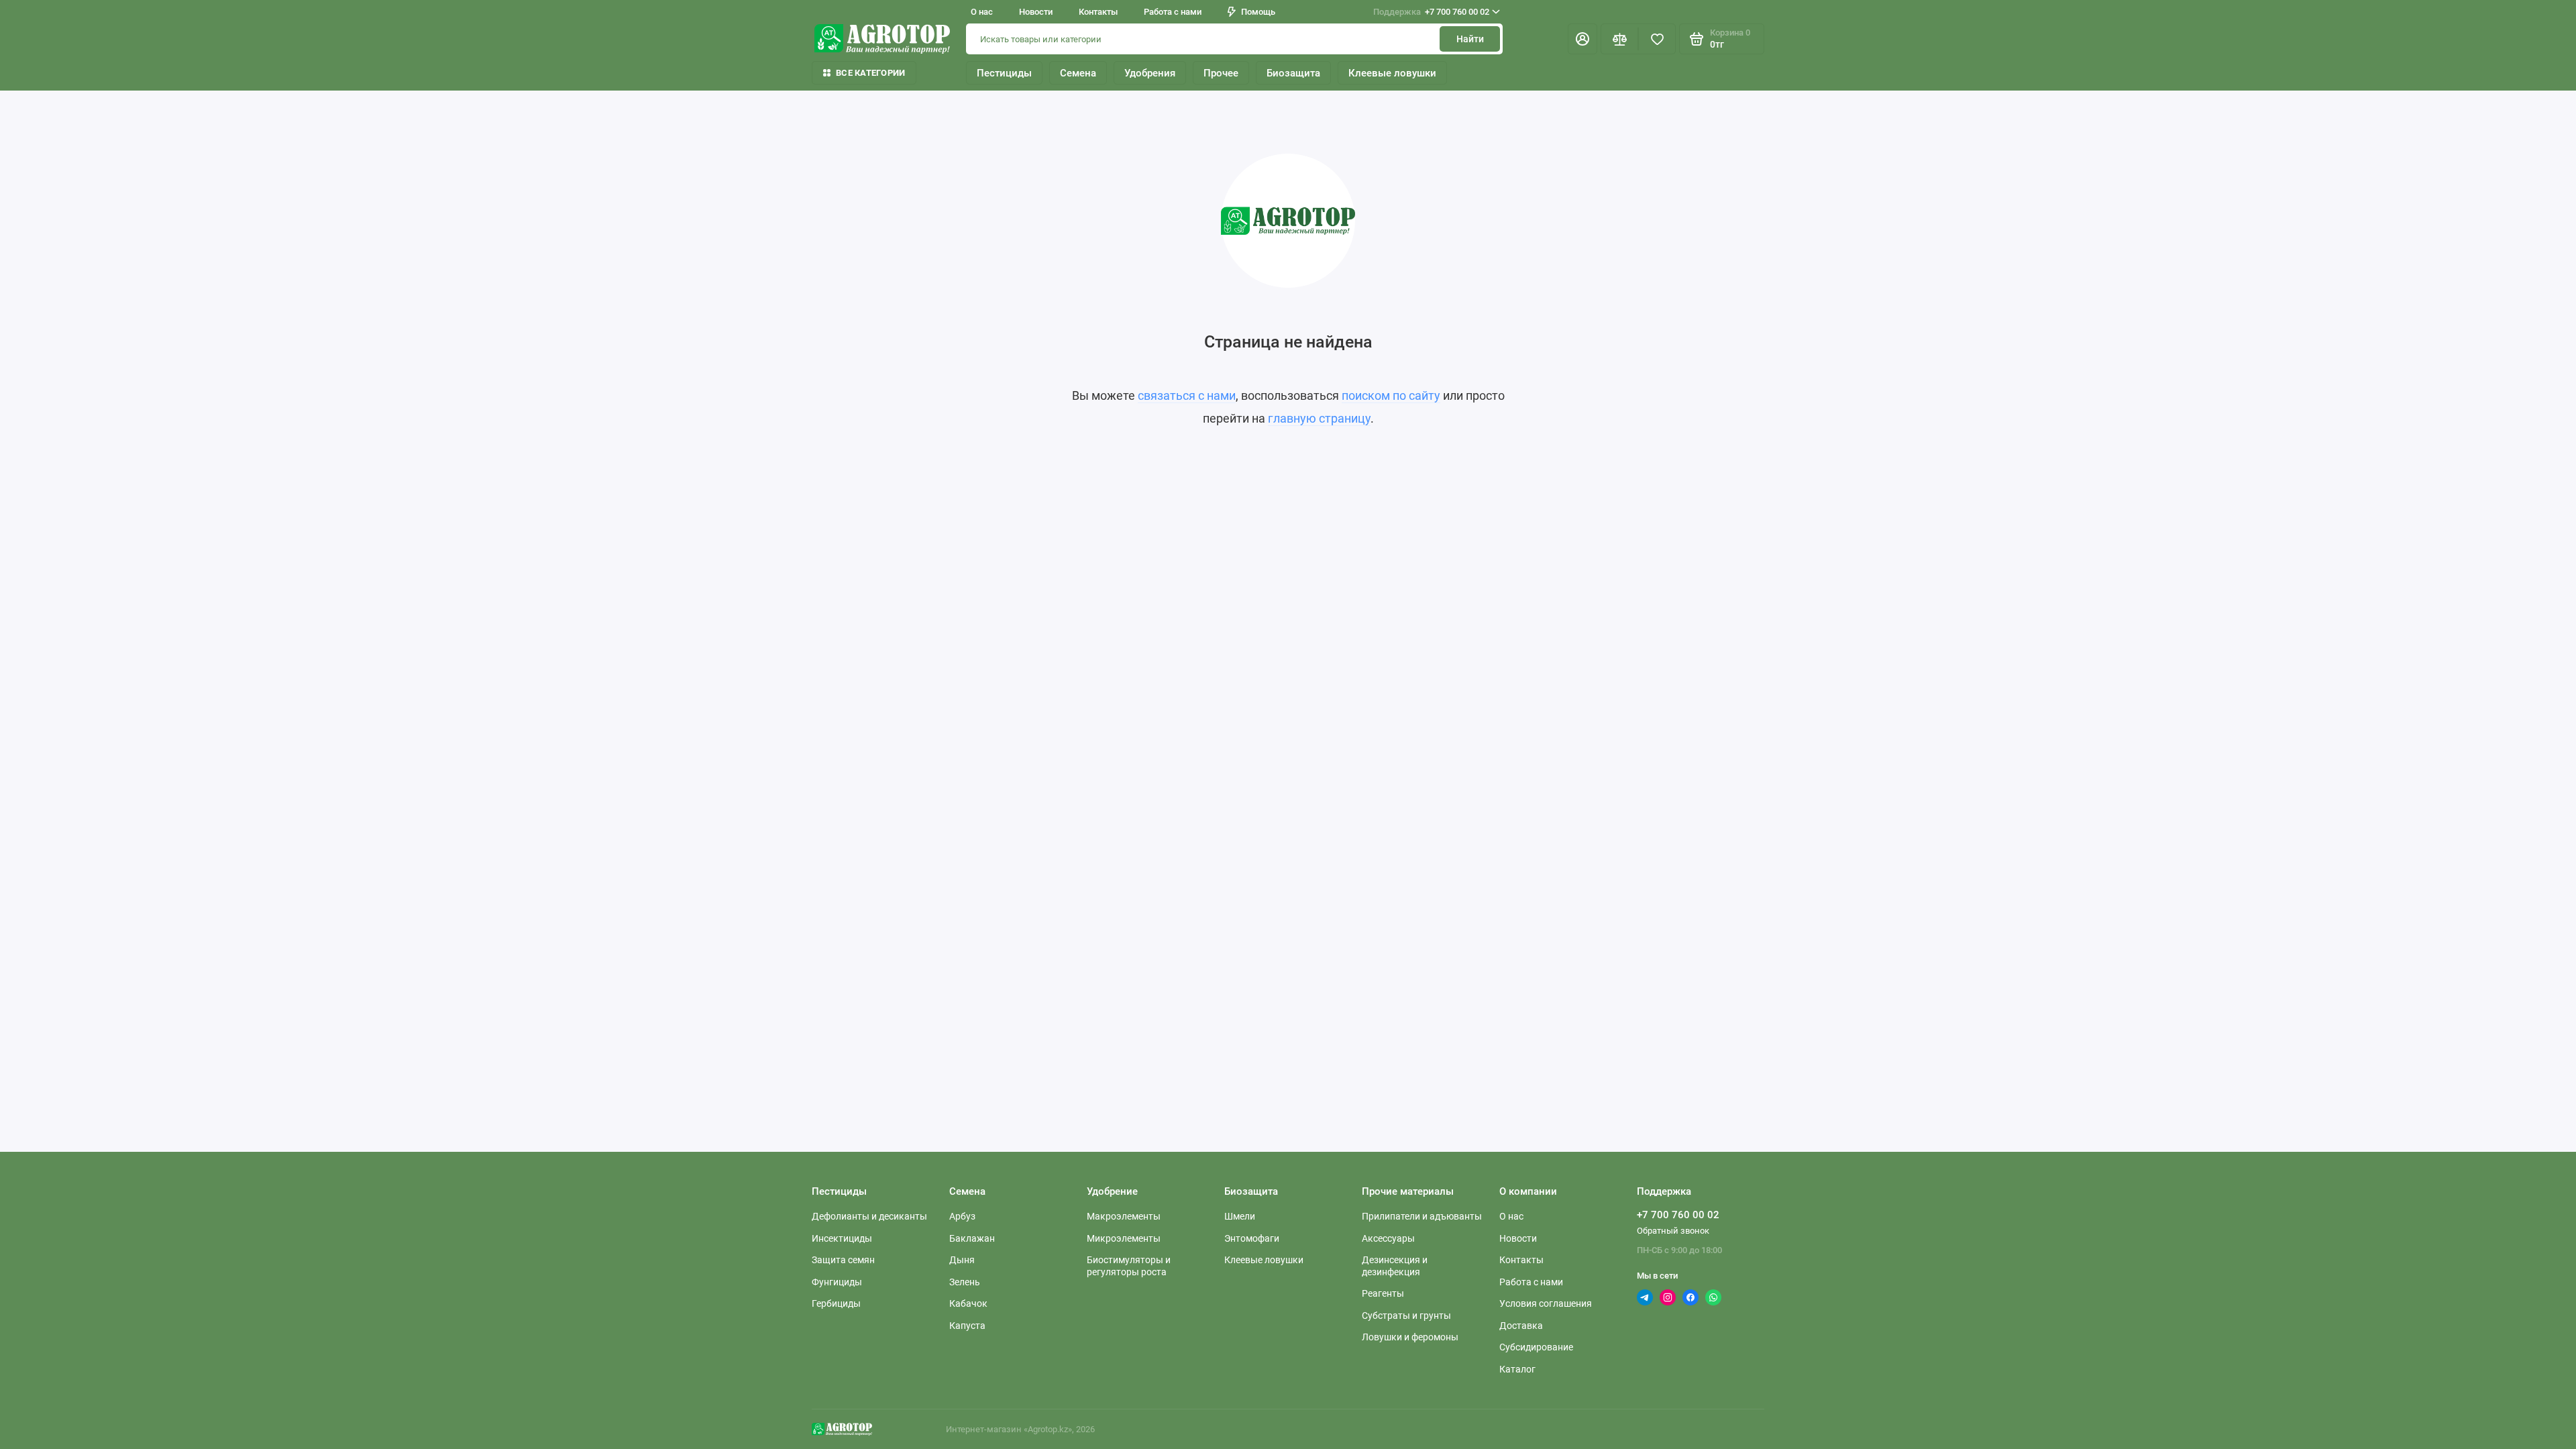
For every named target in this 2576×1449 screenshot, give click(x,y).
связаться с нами (1187, 395)
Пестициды (1004, 73)
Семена (1078, 73)
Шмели (1240, 1216)
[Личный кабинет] (1582, 39)
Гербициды (836, 1303)
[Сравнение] (1619, 39)
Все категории (870, 73)
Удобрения (1150, 73)
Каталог (1517, 1369)
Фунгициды (837, 1282)
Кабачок (968, 1303)
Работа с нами (1173, 12)
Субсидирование (1536, 1347)
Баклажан (972, 1238)
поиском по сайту (1391, 395)
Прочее (1221, 73)
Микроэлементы (1124, 1238)
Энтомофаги (1252, 1238)
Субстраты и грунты (1406, 1316)
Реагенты (1383, 1293)
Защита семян (843, 1260)
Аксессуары (1388, 1238)
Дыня (962, 1260)
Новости (1036, 12)
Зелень (965, 1282)
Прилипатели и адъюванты (1422, 1216)
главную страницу (1319, 418)
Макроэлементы (1124, 1216)
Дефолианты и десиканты (869, 1216)
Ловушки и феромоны (1410, 1337)
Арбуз (962, 1216)
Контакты (1098, 12)
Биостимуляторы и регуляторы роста (1129, 1266)
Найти (1470, 39)
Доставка (1521, 1326)
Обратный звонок (1673, 1231)
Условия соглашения (1546, 1303)
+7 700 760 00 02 (1431, 12)
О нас (982, 12)
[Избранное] (1657, 39)
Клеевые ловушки (1392, 73)
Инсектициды (842, 1238)
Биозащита (1293, 73)
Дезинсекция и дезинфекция (1395, 1266)
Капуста (967, 1326)
